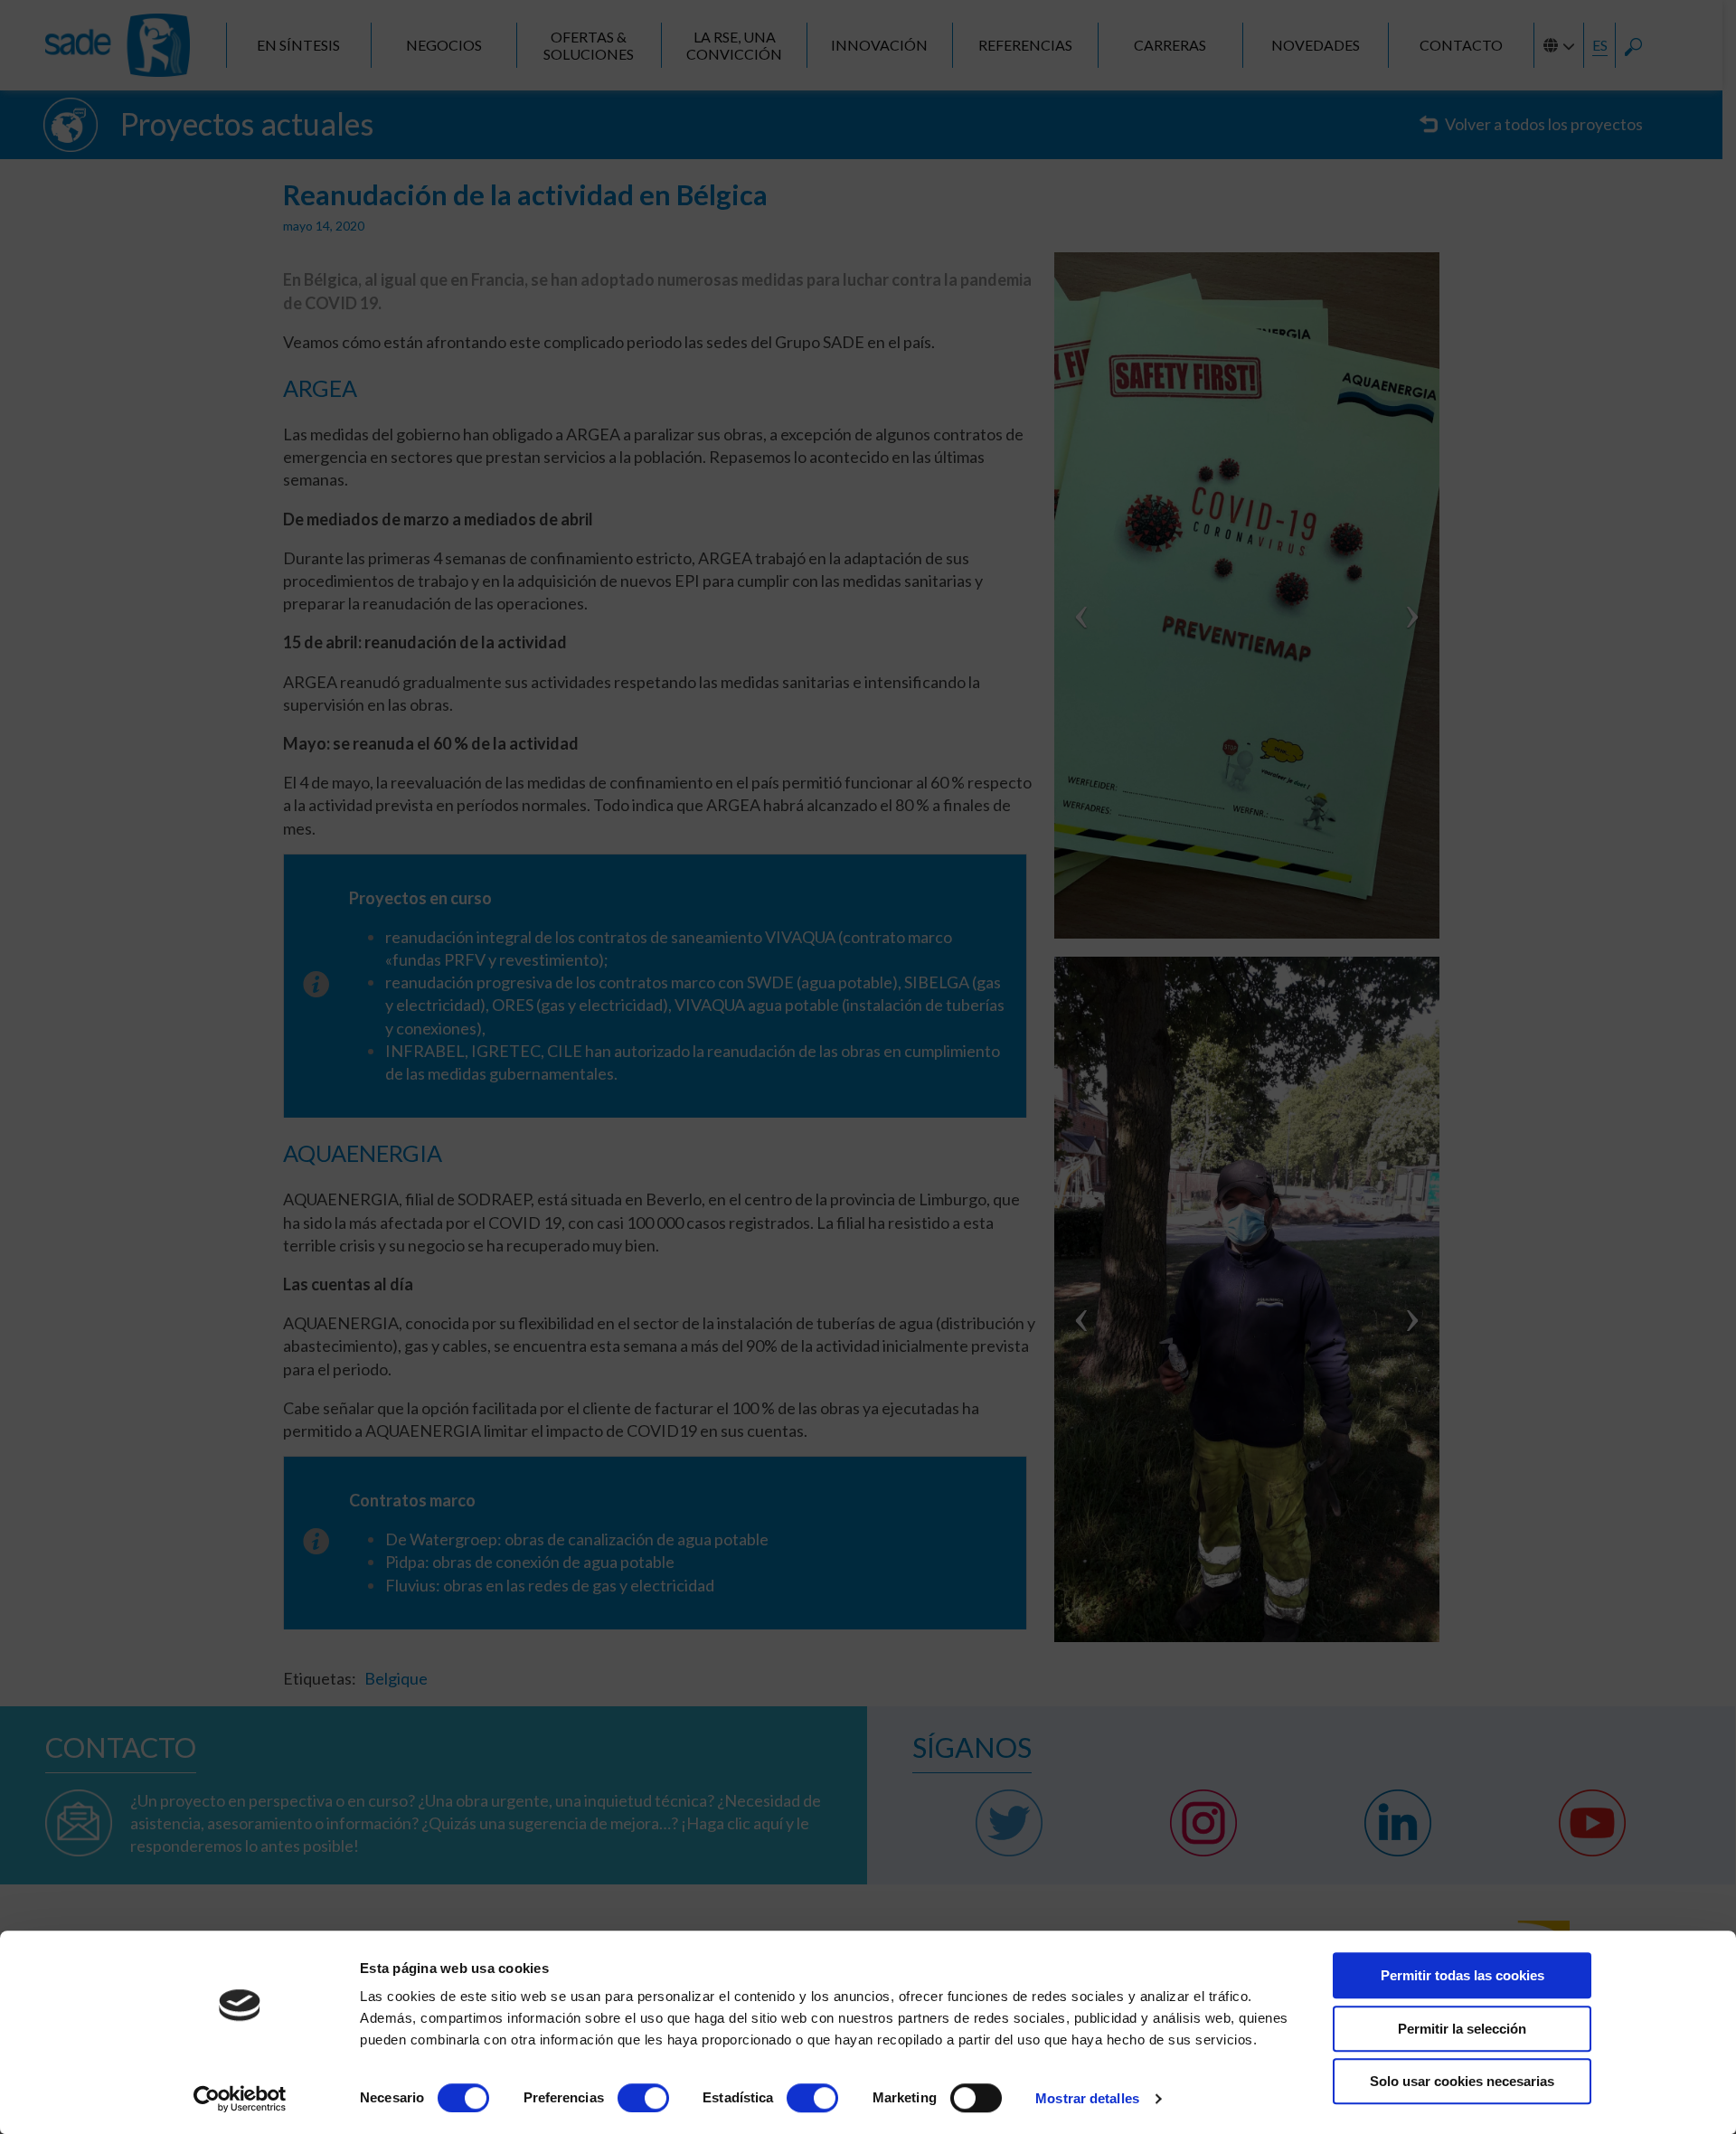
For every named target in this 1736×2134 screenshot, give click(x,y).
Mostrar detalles (1087, 2098)
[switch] (643, 2098)
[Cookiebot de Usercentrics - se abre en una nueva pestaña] (240, 2099)
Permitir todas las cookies (1462, 1975)
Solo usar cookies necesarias (1462, 2081)
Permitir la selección (1462, 2029)
